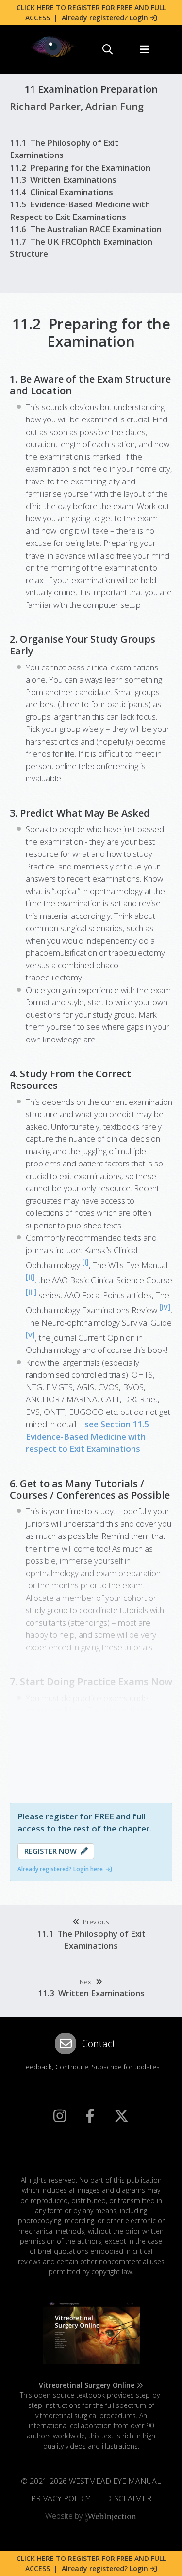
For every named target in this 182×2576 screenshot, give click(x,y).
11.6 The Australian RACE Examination (86, 229)
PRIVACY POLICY (61, 2498)
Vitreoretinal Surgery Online (87, 2385)
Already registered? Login (105, 18)
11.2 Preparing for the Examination (80, 167)
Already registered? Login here (60, 1869)
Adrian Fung (115, 106)
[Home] (53, 47)
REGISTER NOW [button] (52, 1851)
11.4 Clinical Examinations (61, 192)
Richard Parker (45, 106)
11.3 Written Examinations (63, 179)
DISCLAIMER (129, 2498)
